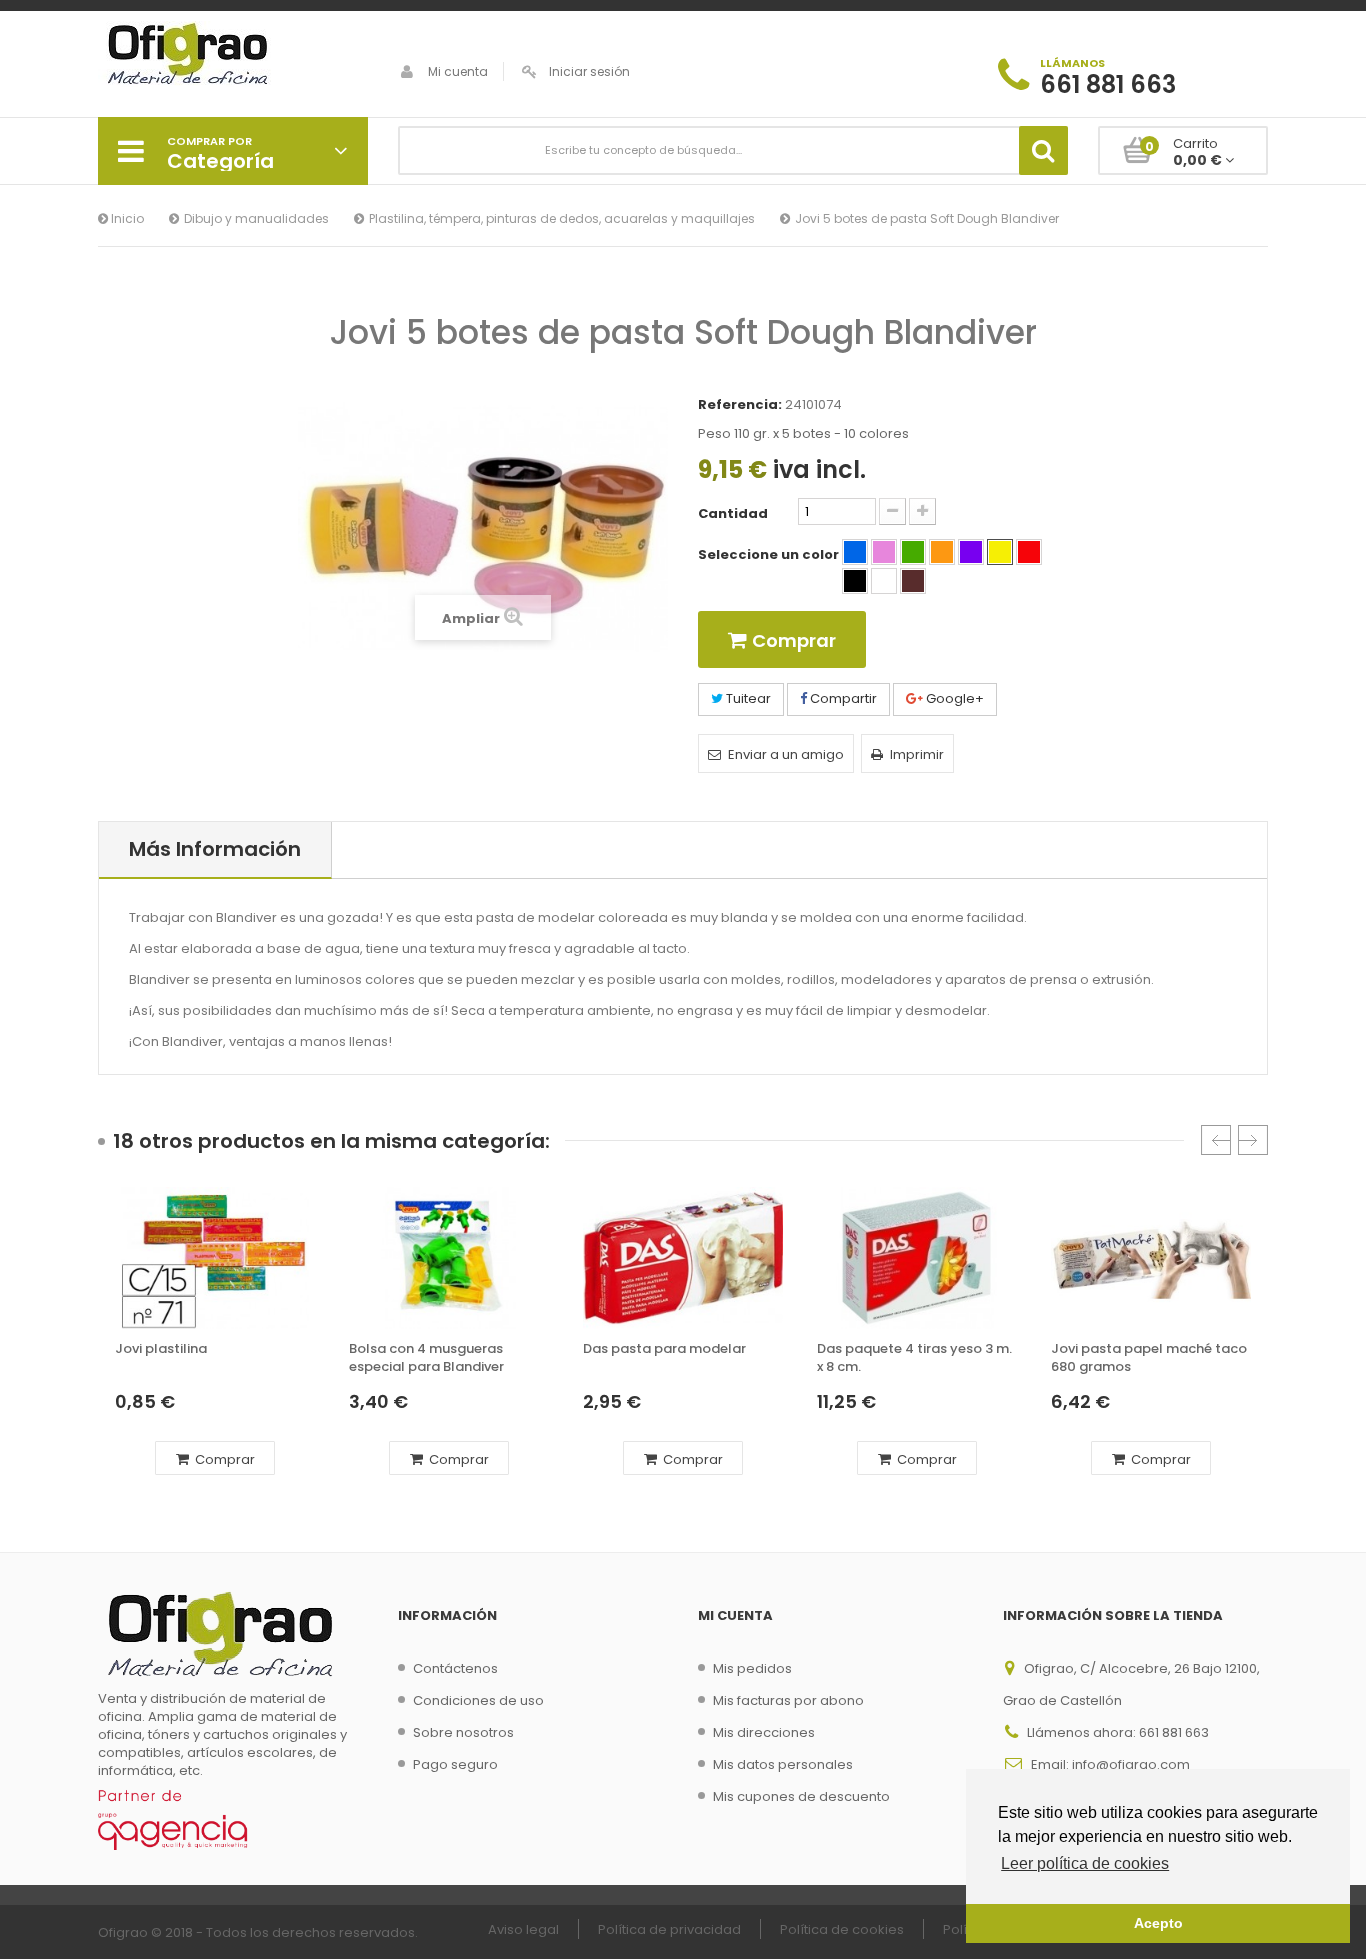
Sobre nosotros (463, 1732)
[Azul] (855, 552)
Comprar (223, 1459)
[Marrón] (913, 581)
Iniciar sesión (589, 71)
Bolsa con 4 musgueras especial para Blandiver (426, 1358)
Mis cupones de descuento (801, 1796)
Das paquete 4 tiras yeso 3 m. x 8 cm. (914, 1358)
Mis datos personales (783, 1764)
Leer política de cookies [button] (1085, 1863)
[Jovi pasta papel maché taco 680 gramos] (1151, 1258)
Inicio (126, 218)
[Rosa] (884, 552)
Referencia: (740, 405)
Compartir (842, 698)
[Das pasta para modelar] (683, 1258)
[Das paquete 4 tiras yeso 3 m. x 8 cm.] (917, 1258)
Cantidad (733, 514)
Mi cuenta (458, 71)
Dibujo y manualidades (256, 218)
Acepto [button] (1158, 1923)
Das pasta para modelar (664, 1349)
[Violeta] (971, 552)
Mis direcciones (764, 1732)
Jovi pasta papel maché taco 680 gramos (1149, 1358)
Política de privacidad (669, 1929)
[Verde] (913, 552)
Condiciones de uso (478, 1700)
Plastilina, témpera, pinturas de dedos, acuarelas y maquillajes (562, 218)
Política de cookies (842, 1929)
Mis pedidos (752, 1668)
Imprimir (917, 754)
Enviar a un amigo (786, 754)
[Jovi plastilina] (215, 1258)
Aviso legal (523, 1929)
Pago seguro (455, 1764)
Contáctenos (455, 1668)
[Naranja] (942, 552)
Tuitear (747, 698)
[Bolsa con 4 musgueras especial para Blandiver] (449, 1258)
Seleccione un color (770, 555)
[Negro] (855, 581)
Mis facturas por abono (788, 1700)
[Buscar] (1043, 150)
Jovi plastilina (161, 1349)
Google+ (953, 698)
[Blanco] (884, 581)
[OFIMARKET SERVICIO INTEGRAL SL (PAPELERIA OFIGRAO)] (233, 56)
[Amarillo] (1000, 552)
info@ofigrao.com (1131, 1764)
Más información (215, 849)
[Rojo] (1029, 552)
